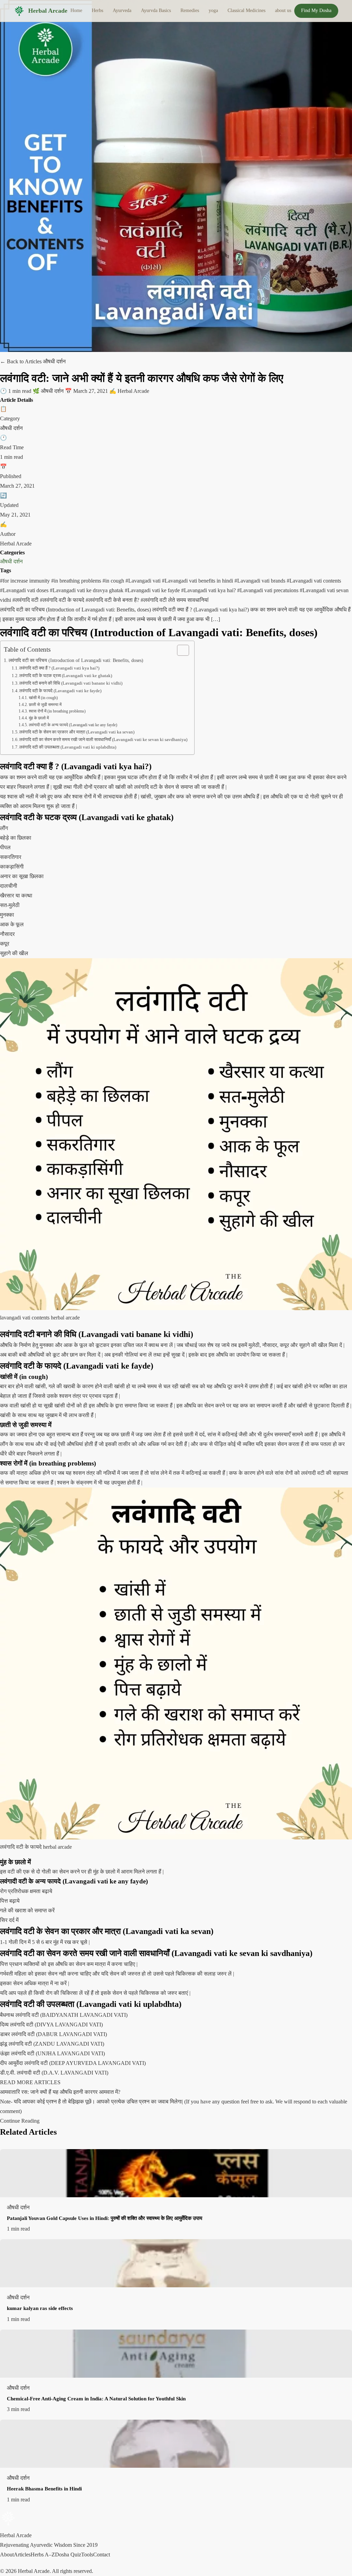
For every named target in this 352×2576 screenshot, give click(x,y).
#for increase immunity (26, 581)
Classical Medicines (246, 10)
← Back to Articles (21, 361)
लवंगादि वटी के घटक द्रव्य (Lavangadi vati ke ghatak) (66, 676)
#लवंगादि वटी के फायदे (63, 600)
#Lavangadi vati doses (25, 590)
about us (283, 10)
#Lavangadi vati (144, 581)
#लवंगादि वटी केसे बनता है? (113, 600)
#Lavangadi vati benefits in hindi (198, 581)
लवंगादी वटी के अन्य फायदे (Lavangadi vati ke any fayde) (73, 725)
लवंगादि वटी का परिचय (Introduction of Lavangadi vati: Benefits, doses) (76, 660)
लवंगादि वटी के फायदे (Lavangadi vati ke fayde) (60, 691)
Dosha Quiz (68, 2555)
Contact (102, 2555)
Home (76, 10)
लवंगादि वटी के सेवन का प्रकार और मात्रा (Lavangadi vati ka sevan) (77, 732)
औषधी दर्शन (11, 561)
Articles (22, 2555)
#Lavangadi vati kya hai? (209, 590)
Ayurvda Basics (156, 10)
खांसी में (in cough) (43, 698)
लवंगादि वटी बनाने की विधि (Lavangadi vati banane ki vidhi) (71, 683)
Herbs (97, 10)
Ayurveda (122, 10)
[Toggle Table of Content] (180, 650)
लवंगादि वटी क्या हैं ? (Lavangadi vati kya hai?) (59, 668)
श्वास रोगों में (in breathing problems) (57, 711)
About (7, 2555)
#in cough (114, 581)
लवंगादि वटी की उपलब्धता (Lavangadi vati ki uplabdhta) (68, 747)
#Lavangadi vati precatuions (268, 590)
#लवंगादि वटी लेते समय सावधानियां (175, 600)
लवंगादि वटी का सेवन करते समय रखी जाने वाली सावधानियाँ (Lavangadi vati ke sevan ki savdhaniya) (103, 739)
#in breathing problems (77, 581)
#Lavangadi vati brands (261, 581)
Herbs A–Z (43, 2555)
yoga (213, 10)
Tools (87, 2555)
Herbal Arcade (48, 11)
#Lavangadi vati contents (314, 581)
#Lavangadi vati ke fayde (153, 590)
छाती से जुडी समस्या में (45, 705)
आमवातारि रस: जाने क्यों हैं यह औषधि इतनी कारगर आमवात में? (60, 2092)
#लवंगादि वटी (26, 600)
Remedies (190, 10)
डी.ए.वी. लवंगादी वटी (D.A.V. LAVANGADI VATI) (54, 2073)
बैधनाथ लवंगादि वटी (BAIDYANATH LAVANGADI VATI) (64, 2015)
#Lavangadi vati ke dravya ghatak (87, 590)
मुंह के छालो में (39, 718)
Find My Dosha (316, 10)
